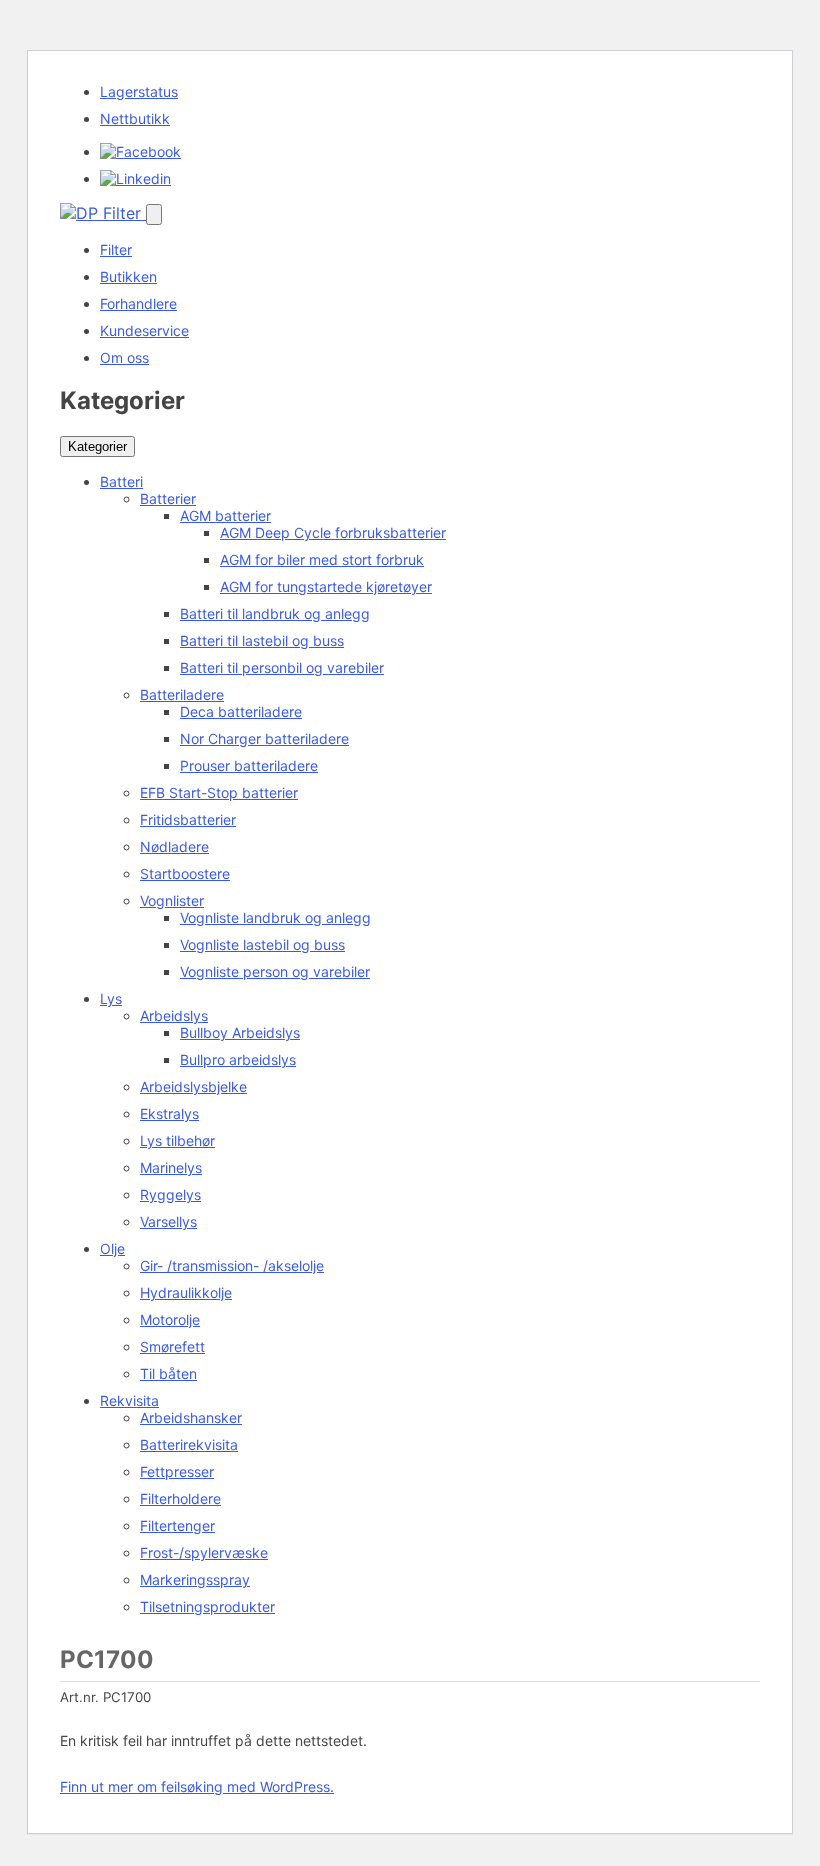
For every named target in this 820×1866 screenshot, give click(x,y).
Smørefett (172, 1346)
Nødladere (174, 846)
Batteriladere (182, 694)
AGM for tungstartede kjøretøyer (326, 586)
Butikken (128, 276)
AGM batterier (225, 515)
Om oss (124, 357)
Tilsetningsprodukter (207, 1606)
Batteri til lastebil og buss (262, 640)
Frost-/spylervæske (204, 1552)
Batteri (121, 481)
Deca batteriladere (241, 711)
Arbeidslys (174, 1015)
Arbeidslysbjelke (193, 1086)
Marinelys (171, 1167)
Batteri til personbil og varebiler (282, 667)
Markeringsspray (195, 1579)
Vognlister (172, 900)
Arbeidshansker (191, 1417)
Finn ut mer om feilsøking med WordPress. (197, 1786)
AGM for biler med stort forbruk (322, 559)
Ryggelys (170, 1194)
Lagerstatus (139, 91)
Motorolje (170, 1319)
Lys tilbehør (177, 1140)
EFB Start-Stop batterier (219, 792)
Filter (116, 249)
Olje (112, 1248)
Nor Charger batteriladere (264, 738)
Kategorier (97, 446)
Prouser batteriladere (249, 765)
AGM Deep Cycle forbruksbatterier (333, 532)
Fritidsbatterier (188, 819)
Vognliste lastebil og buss (262, 944)
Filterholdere (180, 1498)
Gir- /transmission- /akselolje (232, 1265)
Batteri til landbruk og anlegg (275, 613)
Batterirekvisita (189, 1444)
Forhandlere (138, 303)
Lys (111, 998)
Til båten (168, 1373)
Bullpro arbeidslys (238, 1059)
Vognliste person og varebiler (275, 971)
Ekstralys (169, 1113)
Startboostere (185, 873)
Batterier (168, 498)
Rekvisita (129, 1400)
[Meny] (154, 214)
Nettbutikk (135, 118)
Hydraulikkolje (186, 1292)
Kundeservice (144, 330)
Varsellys (168, 1221)
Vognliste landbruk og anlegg (275, 917)
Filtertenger (177, 1525)
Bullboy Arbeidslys (240, 1032)
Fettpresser (177, 1471)
